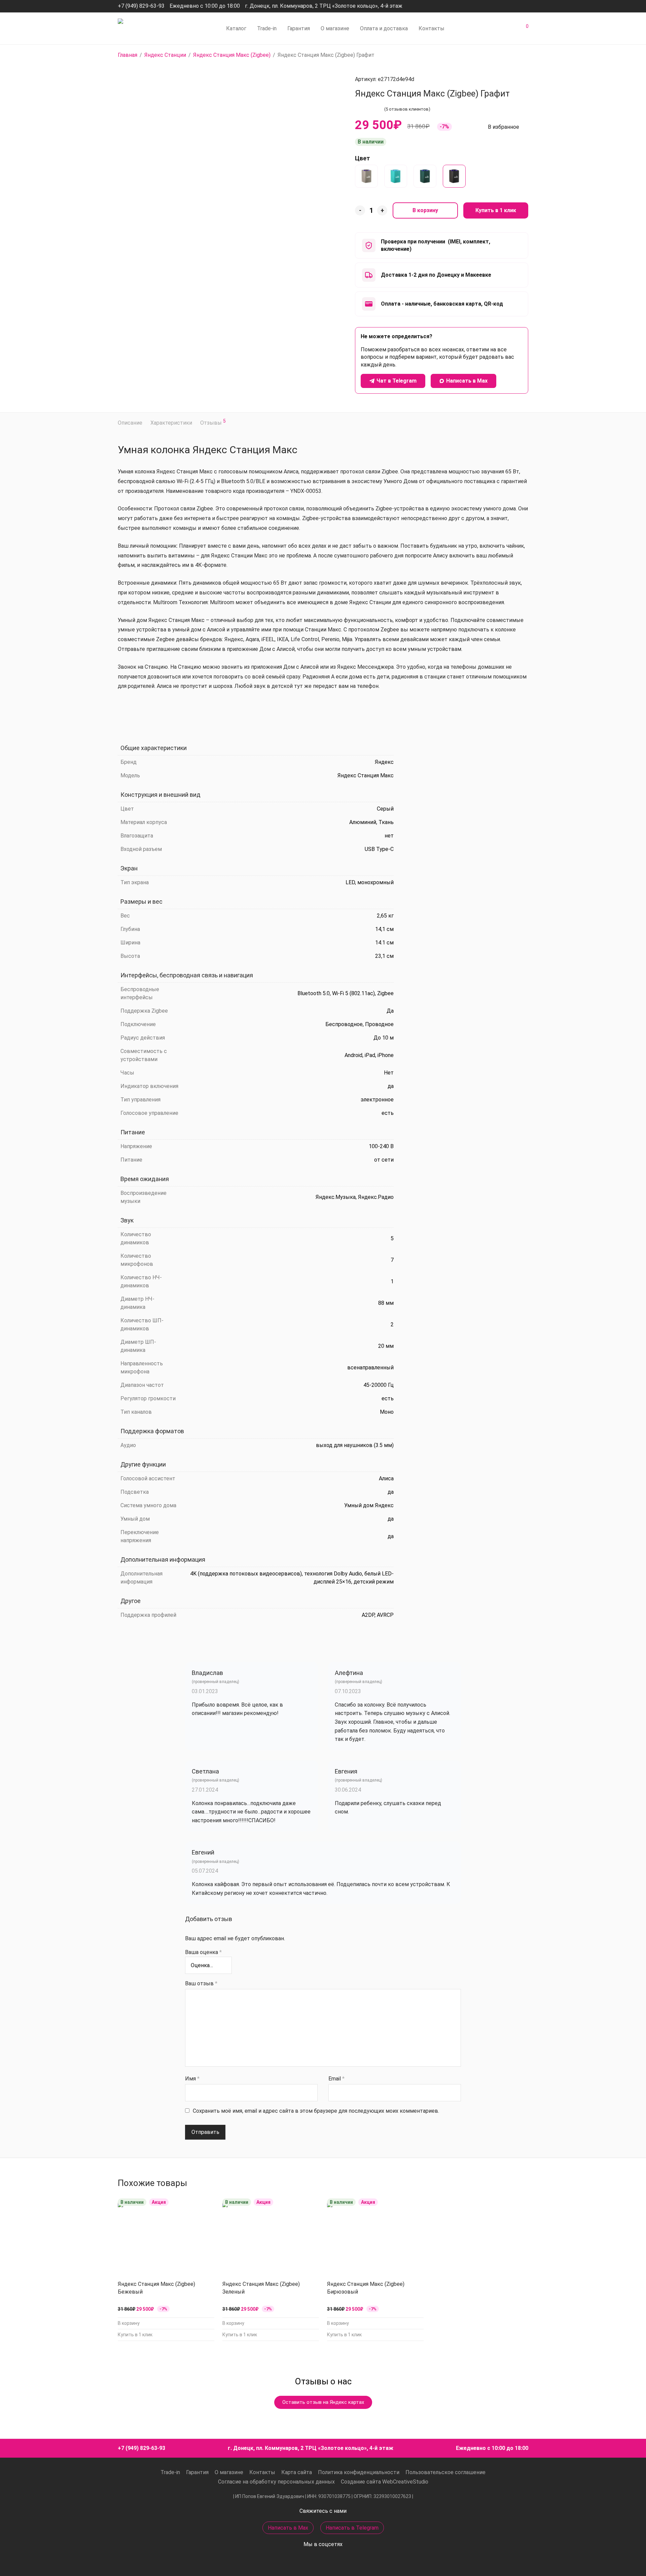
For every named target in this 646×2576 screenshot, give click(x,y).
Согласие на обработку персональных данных (276, 2482)
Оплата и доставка (384, 28)
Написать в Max (288, 2528)
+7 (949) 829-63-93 (141, 6)
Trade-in (267, 28)
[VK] (526, 6)
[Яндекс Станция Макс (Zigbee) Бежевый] (366, 176)
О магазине (335, 28)
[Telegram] (517, 6)
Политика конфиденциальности (359, 2472)
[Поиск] (478, 29)
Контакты (432, 28)
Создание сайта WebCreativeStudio (385, 2482)
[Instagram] (498, 6)
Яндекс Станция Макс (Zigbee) (232, 55)
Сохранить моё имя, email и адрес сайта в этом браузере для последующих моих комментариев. (316, 2111)
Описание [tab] (130, 423)
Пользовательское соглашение (445, 2472)
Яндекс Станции (165, 55)
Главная (128, 55)
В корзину (425, 210)
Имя (192, 2079)
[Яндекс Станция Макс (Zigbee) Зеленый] (425, 176)
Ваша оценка (203, 1952)
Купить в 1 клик (496, 210)
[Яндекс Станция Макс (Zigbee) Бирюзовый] (396, 176)
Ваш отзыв (201, 1983)
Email (336, 2079)
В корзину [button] (129, 2323)
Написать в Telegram (352, 2528)
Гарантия (299, 28)
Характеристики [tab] (171, 423)
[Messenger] (507, 6)
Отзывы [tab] (213, 422)
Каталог (236, 28)
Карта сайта (297, 2472)
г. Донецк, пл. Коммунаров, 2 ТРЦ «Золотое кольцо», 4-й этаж (324, 6)
